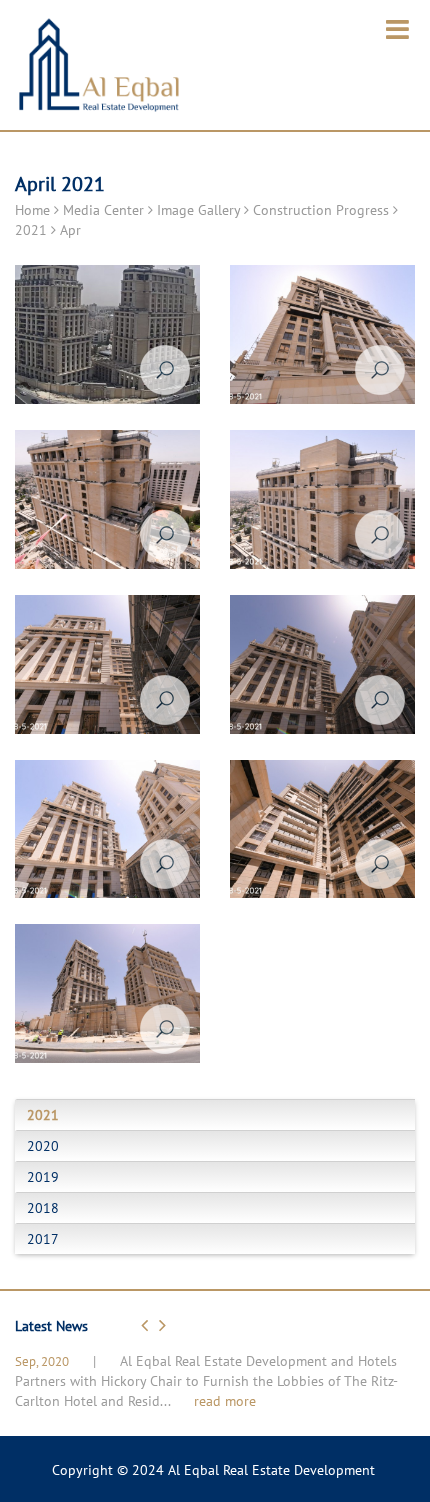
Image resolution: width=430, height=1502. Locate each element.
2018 (43, 1208)
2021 (31, 230)
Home (32, 210)
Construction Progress (321, 210)
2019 (43, 1177)
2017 (43, 1239)
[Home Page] (98, 71)
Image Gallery (198, 210)
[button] (147, 1325)
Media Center (103, 210)
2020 (43, 1146)
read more (225, 1401)
